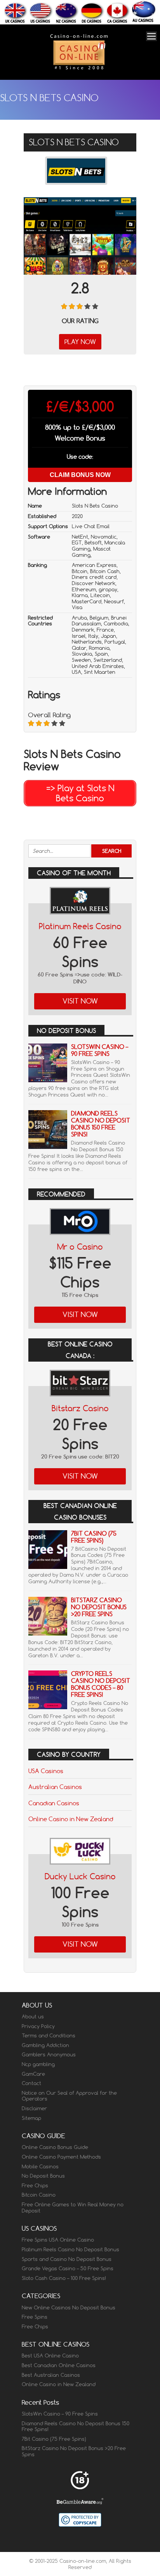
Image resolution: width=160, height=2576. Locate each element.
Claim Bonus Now (80, 475)
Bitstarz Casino (80, 1408)
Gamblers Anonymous (49, 2054)
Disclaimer (34, 2108)
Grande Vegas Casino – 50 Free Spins (68, 2268)
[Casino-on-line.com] (79, 69)
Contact (31, 2083)
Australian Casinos (55, 1787)
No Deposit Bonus (43, 2176)
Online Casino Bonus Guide (55, 2147)
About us (33, 2016)
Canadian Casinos (54, 1803)
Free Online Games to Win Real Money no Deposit (73, 2208)
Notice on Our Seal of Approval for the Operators (69, 2096)
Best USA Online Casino (50, 2356)
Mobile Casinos (40, 2166)
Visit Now (80, 1001)
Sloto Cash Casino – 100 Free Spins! (64, 2278)
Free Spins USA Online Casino (58, 2240)
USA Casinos (46, 1771)
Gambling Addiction (45, 2045)
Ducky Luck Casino (80, 1876)
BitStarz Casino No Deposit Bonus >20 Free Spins (99, 1607)
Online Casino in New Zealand (71, 1819)
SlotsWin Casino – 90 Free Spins (100, 1050)
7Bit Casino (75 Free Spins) (94, 1537)
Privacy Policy (38, 2026)
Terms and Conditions (49, 2035)
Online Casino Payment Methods (61, 2157)
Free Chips (35, 2185)
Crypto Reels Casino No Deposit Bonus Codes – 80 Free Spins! (101, 1684)
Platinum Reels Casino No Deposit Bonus (70, 2249)
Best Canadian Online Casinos (59, 2365)
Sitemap (31, 2118)
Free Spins (35, 2317)
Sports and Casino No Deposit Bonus (67, 2259)
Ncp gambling (38, 2064)
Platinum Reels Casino (80, 926)
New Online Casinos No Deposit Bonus (69, 2307)
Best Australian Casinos (51, 2375)
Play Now (80, 342)
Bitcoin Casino (39, 2195)
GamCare (33, 2074)
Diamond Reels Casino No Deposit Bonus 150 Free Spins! (101, 1124)
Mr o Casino (80, 1247)
